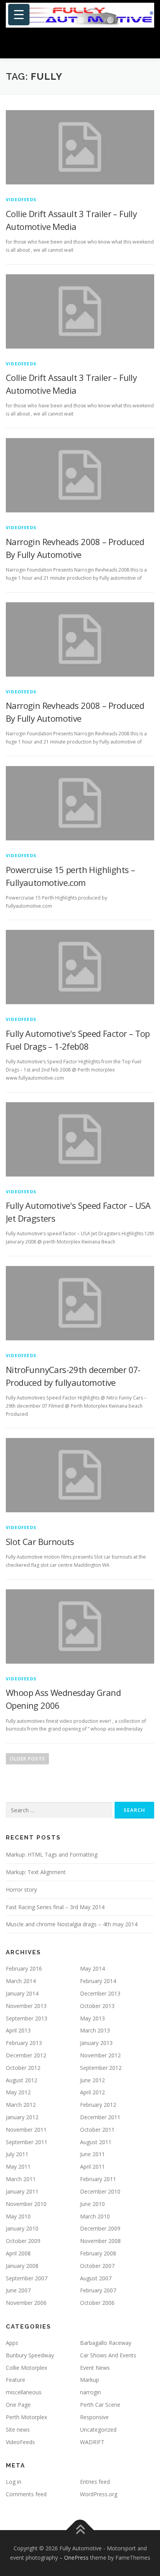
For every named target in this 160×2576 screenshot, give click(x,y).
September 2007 (27, 2278)
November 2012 (100, 2055)
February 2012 (98, 2105)
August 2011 (96, 2142)
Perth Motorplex (26, 2417)
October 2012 (23, 2068)
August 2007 (96, 2278)
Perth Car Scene (100, 2405)
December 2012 (26, 2055)
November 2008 (100, 2241)
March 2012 (21, 2105)
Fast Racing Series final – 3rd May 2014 (55, 1907)
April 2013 (18, 2030)
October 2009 (23, 2241)
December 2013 (100, 1993)
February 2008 (98, 2253)
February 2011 (98, 2179)
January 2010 (22, 2228)
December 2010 (100, 2191)
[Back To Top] (80, 2530)
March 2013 (95, 2030)
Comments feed (26, 2494)
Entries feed (95, 2482)
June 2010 (92, 2204)
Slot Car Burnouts (40, 1541)
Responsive (94, 2417)
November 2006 (26, 2303)
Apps (12, 2343)
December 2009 (100, 2228)
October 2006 (97, 2303)
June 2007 (18, 2290)
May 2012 (18, 2092)
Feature (16, 2380)
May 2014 (92, 1968)
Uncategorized (98, 2430)
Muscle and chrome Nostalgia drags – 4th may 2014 (72, 1924)
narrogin (90, 2392)
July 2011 (17, 2154)
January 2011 (22, 2191)
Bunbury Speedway (30, 2355)
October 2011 (97, 2130)
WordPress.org (99, 2494)
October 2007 (97, 2266)
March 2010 (95, 2216)
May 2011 (18, 2167)
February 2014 (98, 1981)
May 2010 (18, 2216)
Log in (14, 2482)
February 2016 (24, 1968)
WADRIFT (92, 2442)
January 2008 (22, 2266)
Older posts (27, 1759)
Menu (147, 44)
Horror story (21, 1889)
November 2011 (26, 2130)
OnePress (76, 2558)
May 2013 (92, 2018)
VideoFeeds (21, 199)
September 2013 (27, 2018)
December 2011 (100, 2117)
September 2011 (27, 2142)
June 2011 (92, 2154)
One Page (18, 2405)
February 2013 (24, 2043)
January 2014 (22, 1993)
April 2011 (92, 2167)
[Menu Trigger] (19, 15)
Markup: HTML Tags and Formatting (52, 1854)
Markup (90, 2380)
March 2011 (21, 2179)
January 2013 (96, 2043)
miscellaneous (24, 2392)
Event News (95, 2368)
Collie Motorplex (26, 2368)
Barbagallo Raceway (106, 2343)
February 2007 (98, 2290)
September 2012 (101, 2068)
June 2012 (92, 2080)
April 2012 (92, 2092)
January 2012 (22, 2117)
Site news (18, 2430)
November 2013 (26, 2006)
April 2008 (18, 2253)
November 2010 (26, 2204)
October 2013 (97, 2006)
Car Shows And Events (108, 2355)
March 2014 (21, 1981)
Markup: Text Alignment (36, 1872)
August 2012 (22, 2080)
